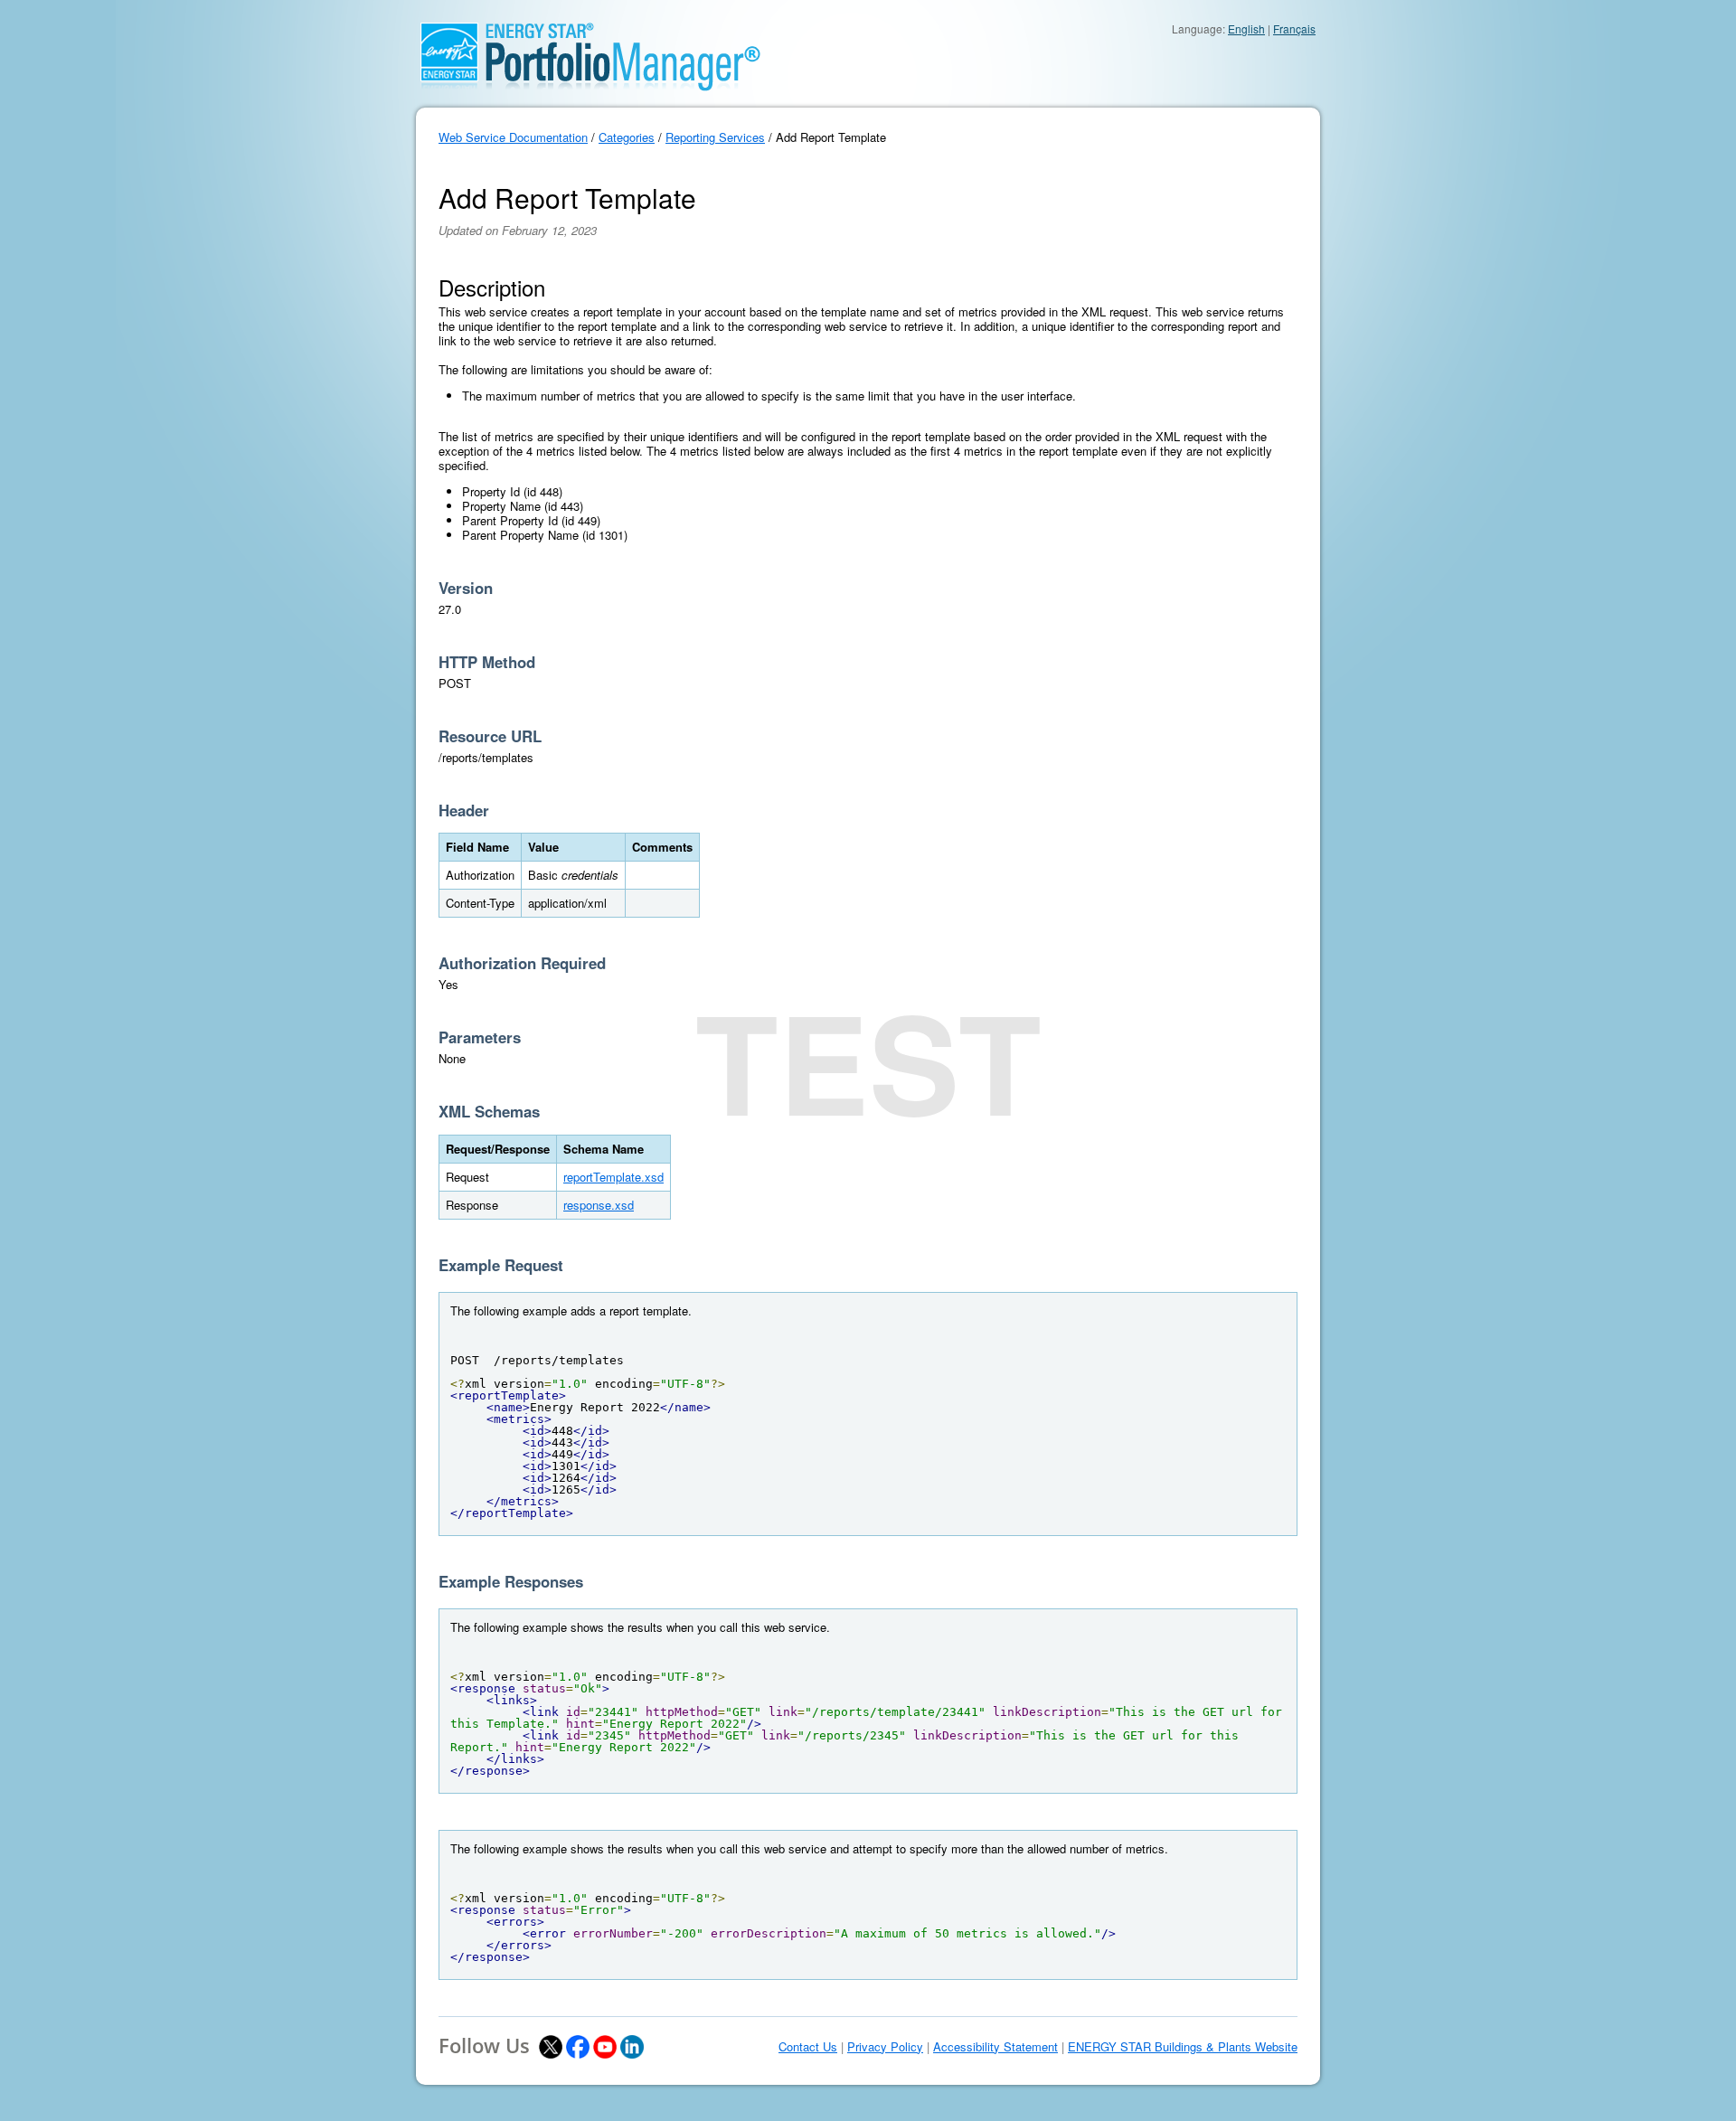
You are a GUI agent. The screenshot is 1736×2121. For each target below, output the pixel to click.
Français (1294, 28)
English (1246, 28)
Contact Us (808, 2047)
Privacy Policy (885, 2047)
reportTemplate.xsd (613, 1177)
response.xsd (599, 1205)
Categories (627, 137)
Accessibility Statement (995, 2047)
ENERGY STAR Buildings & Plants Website (1183, 2047)
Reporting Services (715, 137)
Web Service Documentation (513, 137)
